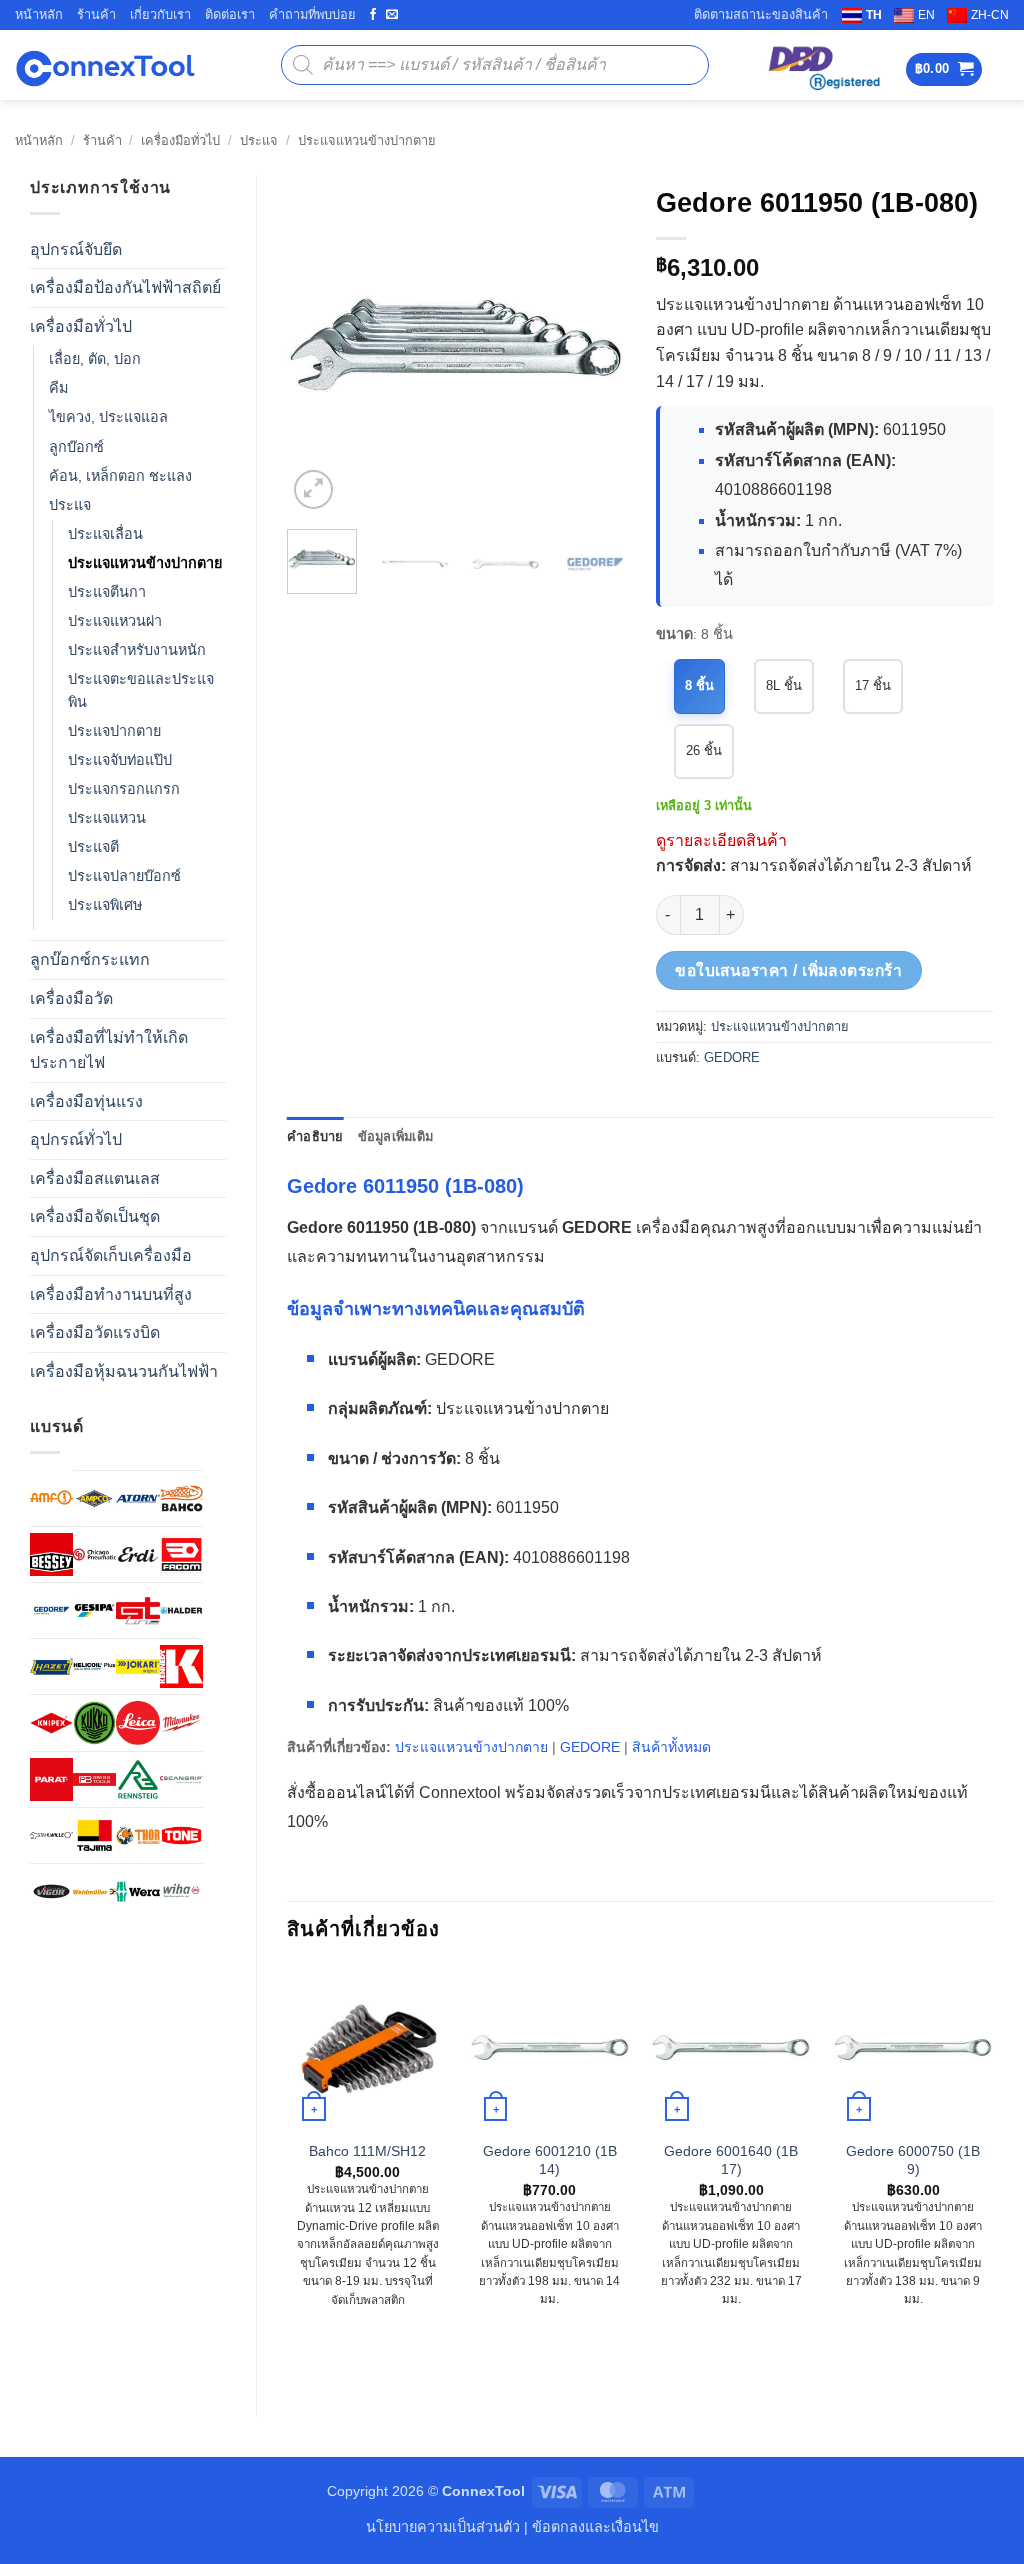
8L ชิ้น (784, 685)
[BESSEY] (51, 1554)
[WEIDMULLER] (94, 1891)
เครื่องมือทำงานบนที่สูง (111, 1294)
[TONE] (181, 1835)
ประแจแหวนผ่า (115, 621)
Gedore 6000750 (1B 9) (913, 2160)
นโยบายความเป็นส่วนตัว (443, 2527)
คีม (58, 388)
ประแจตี (93, 847)
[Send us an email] (392, 15)
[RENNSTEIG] (137, 1779)
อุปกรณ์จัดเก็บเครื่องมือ (111, 1255)
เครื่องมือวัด (71, 998)
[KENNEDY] (181, 1666)
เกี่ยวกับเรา (160, 14)
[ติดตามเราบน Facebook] (373, 15)
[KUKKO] (94, 1722)
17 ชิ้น (873, 685)
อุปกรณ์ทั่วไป (76, 1139)
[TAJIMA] (94, 1835)
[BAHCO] (181, 1498)
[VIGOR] (51, 1891)
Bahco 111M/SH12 (367, 2151)
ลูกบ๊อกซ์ (76, 447)
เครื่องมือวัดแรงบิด (95, 1332)
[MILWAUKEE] (181, 1722)
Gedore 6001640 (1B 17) (731, 2160)
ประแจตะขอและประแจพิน (141, 690)
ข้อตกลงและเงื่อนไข (595, 2527)
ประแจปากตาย (114, 731)
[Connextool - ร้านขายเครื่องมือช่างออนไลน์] (105, 65)
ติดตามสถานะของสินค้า (761, 14)
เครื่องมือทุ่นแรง (86, 1101)
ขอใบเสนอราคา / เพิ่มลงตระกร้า (788, 970)
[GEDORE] (51, 1610)
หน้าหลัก (39, 14)
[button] (944, 69)
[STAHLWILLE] (51, 1835)
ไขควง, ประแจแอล (108, 417)
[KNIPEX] (51, 1722)
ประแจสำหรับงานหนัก (137, 650)
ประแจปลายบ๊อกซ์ (124, 876)
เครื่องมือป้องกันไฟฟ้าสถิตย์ (125, 287)
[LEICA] (137, 1722)
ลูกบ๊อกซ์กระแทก (90, 959)
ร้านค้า (96, 14)
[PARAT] (51, 1779)
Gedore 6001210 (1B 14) (550, 2160)
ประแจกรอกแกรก (124, 789)
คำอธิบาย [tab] (315, 1136)
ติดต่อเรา (230, 14)
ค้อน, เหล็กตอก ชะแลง (120, 476)
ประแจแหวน (107, 818)
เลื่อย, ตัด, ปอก (95, 359)
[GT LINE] (137, 1610)
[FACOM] (181, 1554)
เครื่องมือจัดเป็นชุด (95, 1216)
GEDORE (732, 1057)
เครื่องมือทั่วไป (180, 140)
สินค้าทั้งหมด (671, 1747)
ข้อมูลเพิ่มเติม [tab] (396, 1136)
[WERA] (137, 1891)
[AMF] (51, 1497)
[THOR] (137, 1835)
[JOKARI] (137, 1666)
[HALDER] (181, 1610)
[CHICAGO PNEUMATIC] (94, 1554)
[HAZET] (51, 1666)
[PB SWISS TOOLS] (94, 1779)
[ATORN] (137, 1498)
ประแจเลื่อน (105, 534)
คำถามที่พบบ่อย (312, 14)
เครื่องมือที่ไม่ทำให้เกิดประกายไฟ (109, 1050)
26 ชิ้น (704, 750)
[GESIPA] (94, 1610)
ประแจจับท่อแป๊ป (120, 760)
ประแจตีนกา (107, 592)
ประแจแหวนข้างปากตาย (367, 140)
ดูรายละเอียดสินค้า (721, 840)
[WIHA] (181, 1891)
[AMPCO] (94, 1498)
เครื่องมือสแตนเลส (95, 1178)
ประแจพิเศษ (105, 905)
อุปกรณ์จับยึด (76, 249)
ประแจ (259, 140)
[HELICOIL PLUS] (94, 1666)
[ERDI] (137, 1554)
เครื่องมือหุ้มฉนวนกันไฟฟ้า (124, 1371)
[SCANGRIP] (181, 1779)
